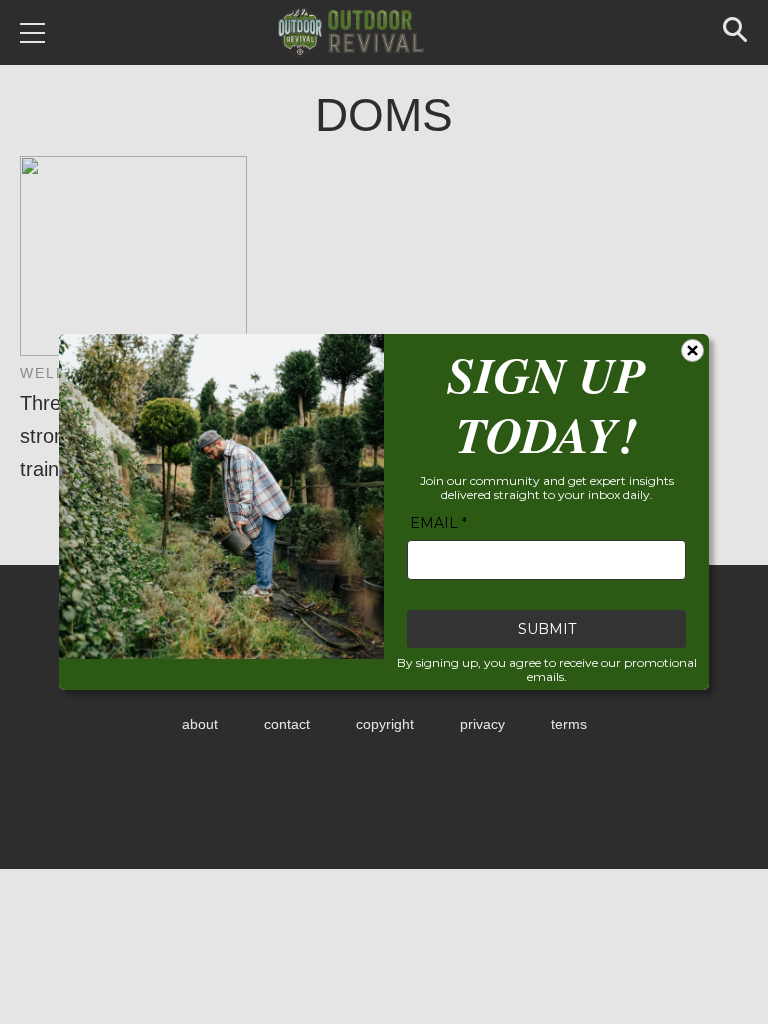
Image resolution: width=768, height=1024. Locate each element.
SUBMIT (547, 629)
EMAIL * (438, 523)
